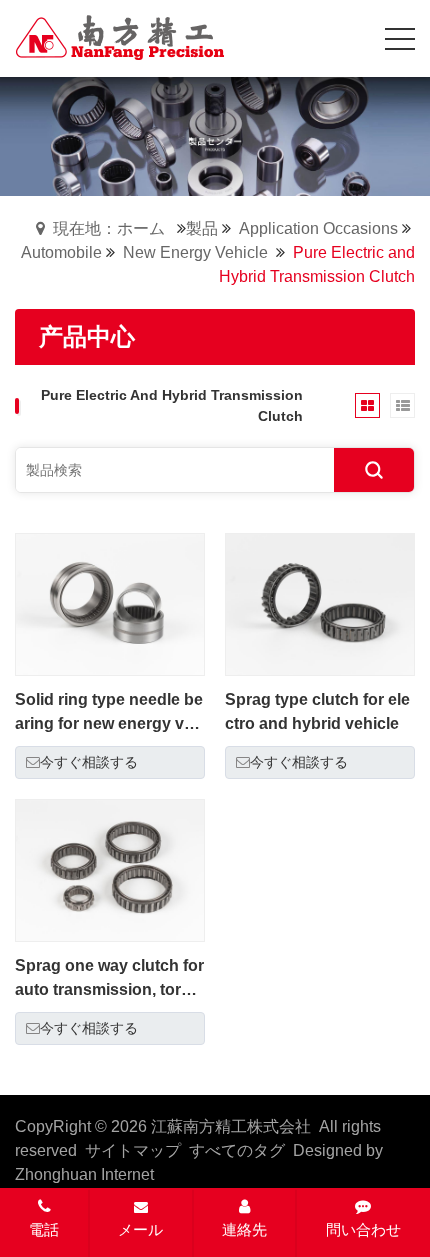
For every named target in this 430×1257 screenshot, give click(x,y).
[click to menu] (400, 39)
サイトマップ (133, 1150)
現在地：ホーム (109, 228)
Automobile (61, 252)
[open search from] (350, 36)
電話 (44, 1229)
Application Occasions (318, 228)
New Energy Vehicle (195, 252)
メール (140, 1229)
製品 (202, 228)
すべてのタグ (237, 1150)
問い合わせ (363, 1229)
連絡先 (244, 1229)
